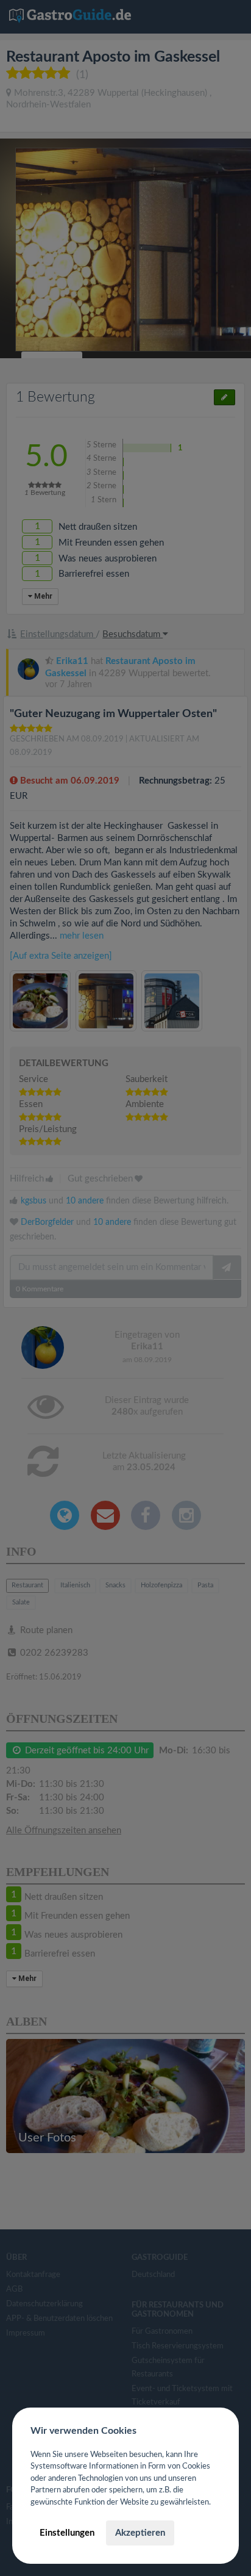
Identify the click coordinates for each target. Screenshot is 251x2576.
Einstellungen (67, 2533)
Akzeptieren (140, 2533)
